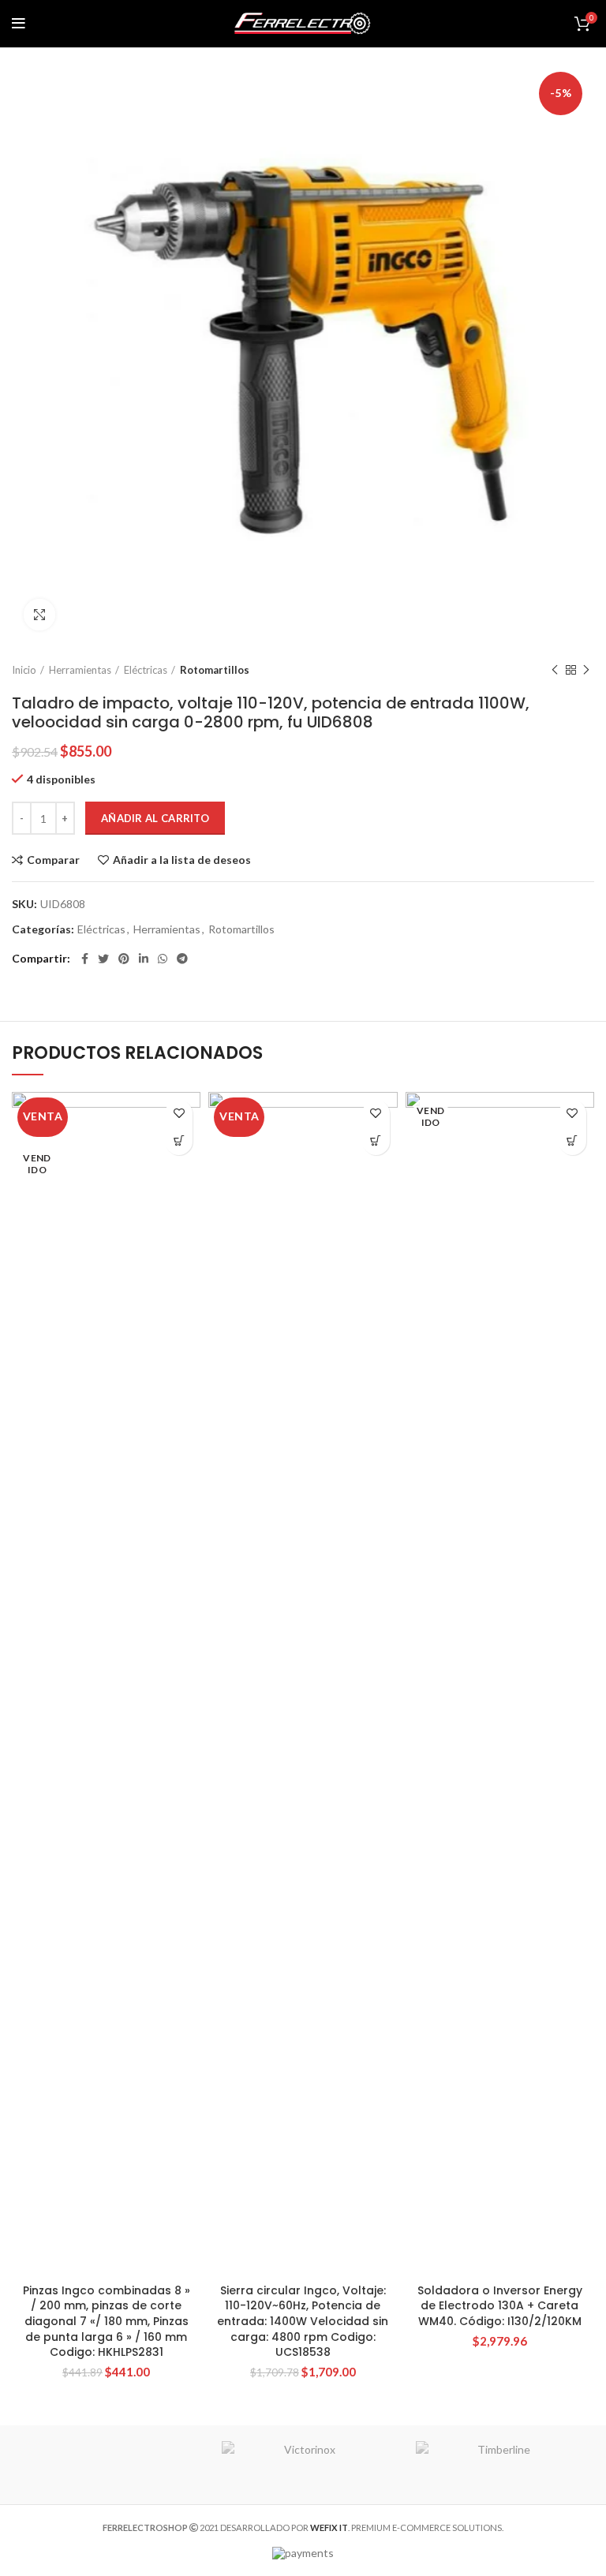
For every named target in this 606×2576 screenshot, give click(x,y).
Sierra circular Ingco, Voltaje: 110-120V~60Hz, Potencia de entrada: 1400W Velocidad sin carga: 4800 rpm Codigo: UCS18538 (303, 2321)
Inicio (24, 670)
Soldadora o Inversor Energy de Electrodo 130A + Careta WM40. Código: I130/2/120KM (500, 2306)
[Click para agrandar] (39, 615)
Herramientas (80, 670)
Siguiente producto (586, 670)
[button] (376, 1141)
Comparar (53, 860)
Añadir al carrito (155, 818)
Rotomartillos (215, 670)
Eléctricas (146, 670)
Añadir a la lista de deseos (182, 860)
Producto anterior (555, 670)
